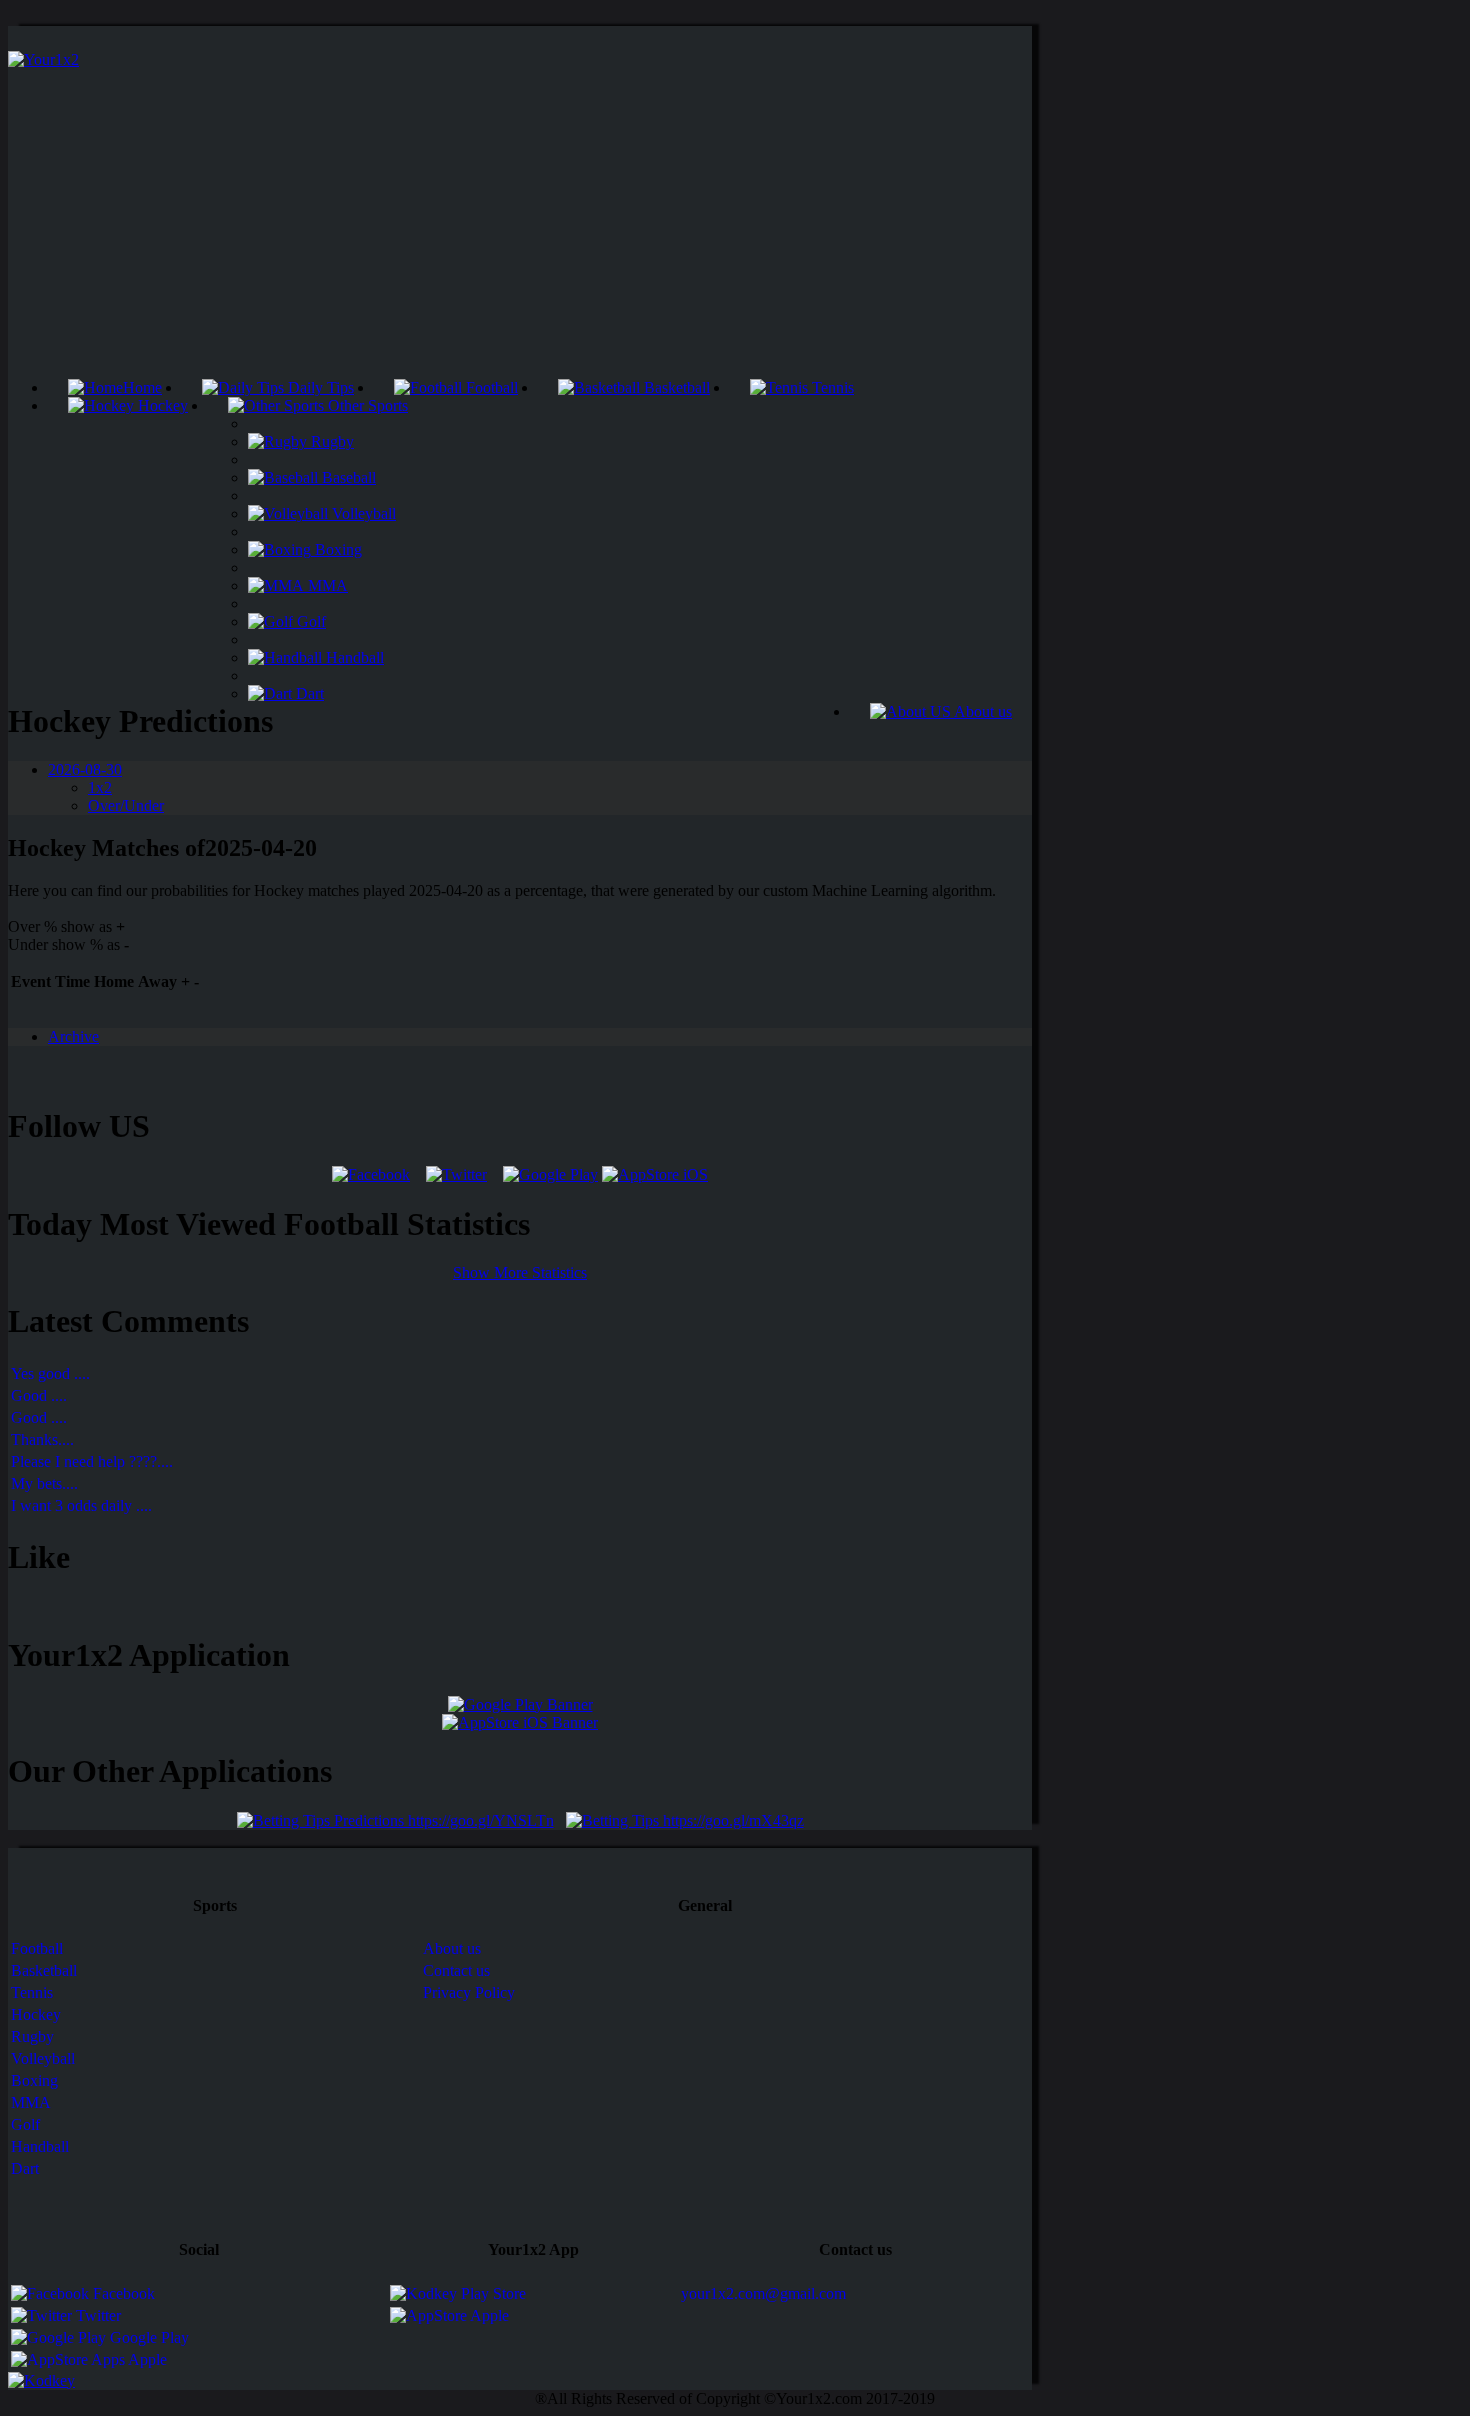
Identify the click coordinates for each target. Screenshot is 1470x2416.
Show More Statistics (520, 1272)
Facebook (122, 2293)
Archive (73, 1036)
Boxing (336, 549)
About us (981, 711)
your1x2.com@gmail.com (763, 2293)
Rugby (330, 441)
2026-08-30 (85, 769)
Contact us (456, 1970)
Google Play (147, 2337)
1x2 (100, 787)
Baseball (347, 477)
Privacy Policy (469, 1992)
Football (490, 387)
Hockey (161, 405)
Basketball (675, 387)
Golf (309, 621)
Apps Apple (127, 2359)
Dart (308, 693)
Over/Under (126, 805)
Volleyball (362, 513)
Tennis (831, 387)
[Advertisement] (520, 229)
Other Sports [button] (366, 405)
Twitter (96, 2315)
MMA (326, 585)
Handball (353, 657)
